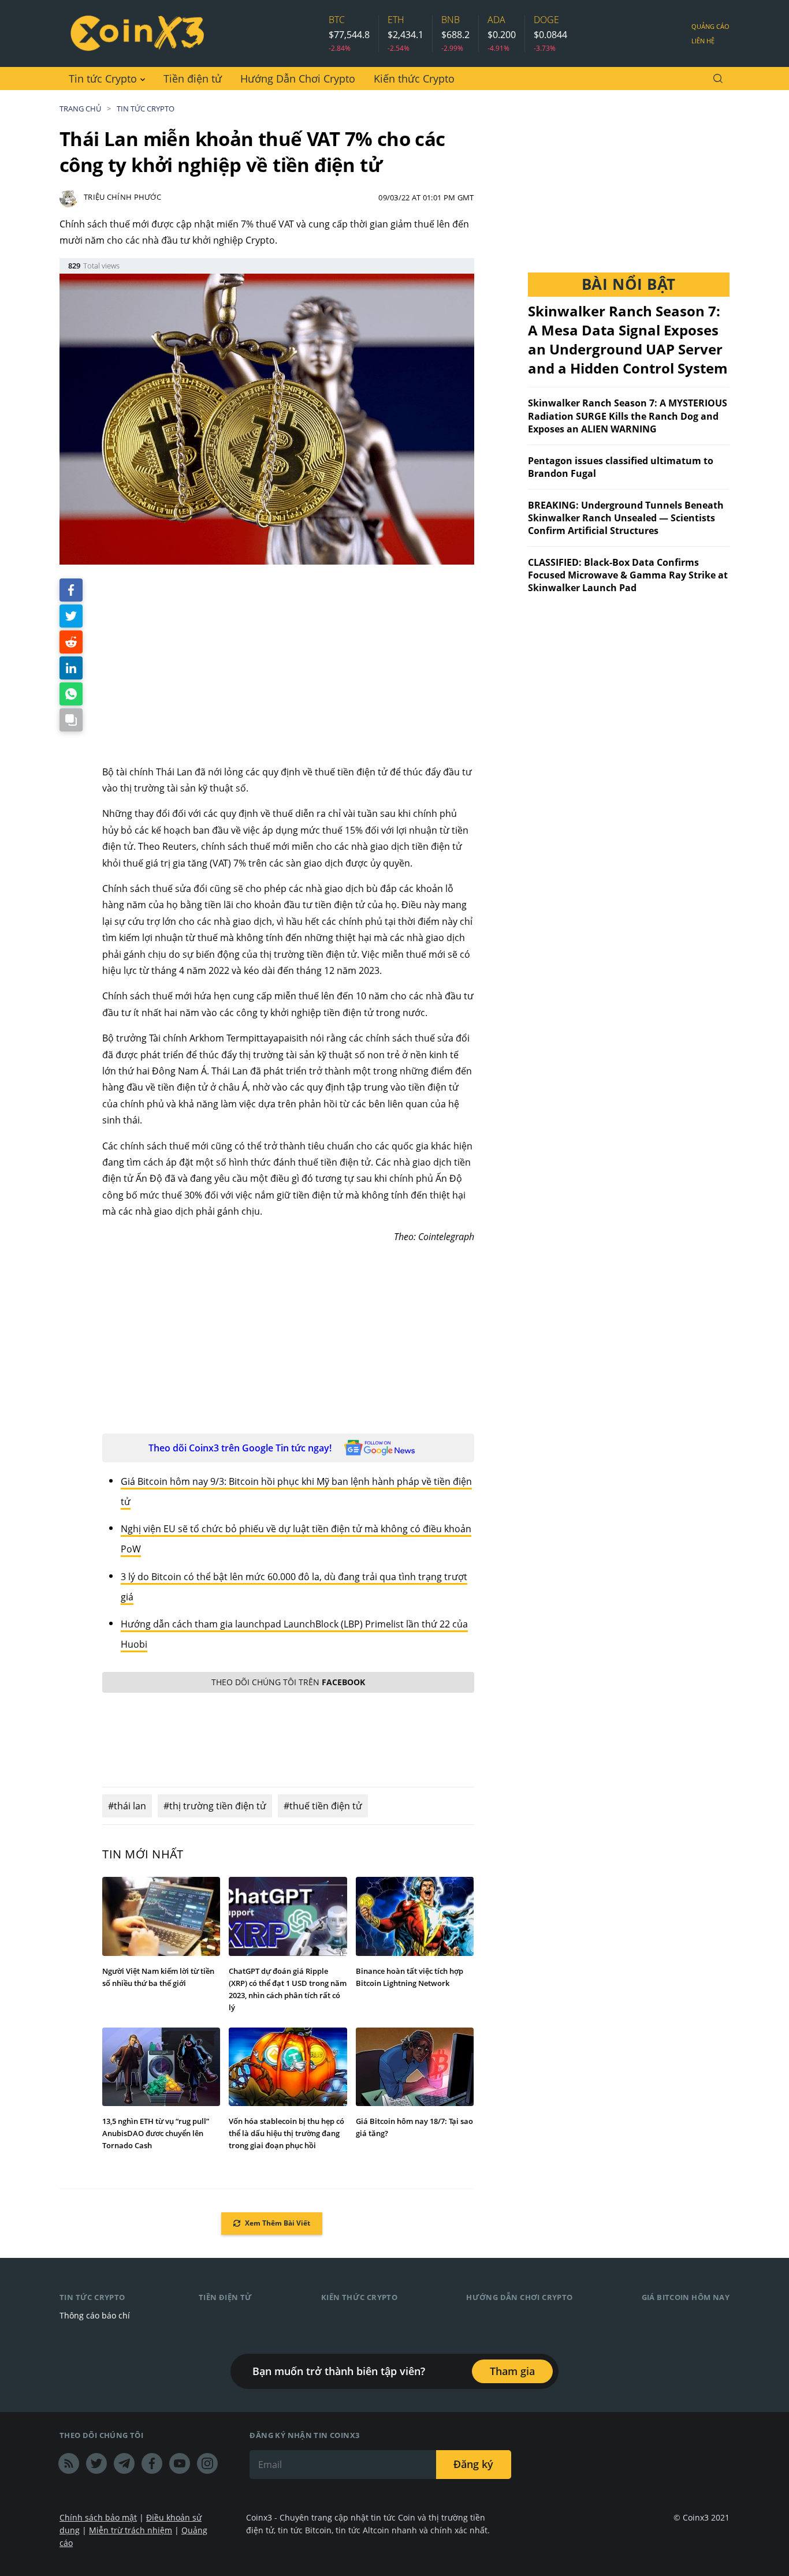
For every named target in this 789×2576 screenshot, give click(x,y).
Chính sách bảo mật (98, 2517)
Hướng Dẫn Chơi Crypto (298, 79)
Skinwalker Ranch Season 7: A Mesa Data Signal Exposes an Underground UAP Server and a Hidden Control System (628, 339)
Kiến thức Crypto (414, 79)
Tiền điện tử (193, 79)
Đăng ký (473, 2464)
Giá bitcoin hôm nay (686, 2297)
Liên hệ (703, 41)
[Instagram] (207, 2463)
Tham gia (512, 2371)
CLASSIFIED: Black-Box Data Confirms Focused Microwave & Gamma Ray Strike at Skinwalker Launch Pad (628, 575)
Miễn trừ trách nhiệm (131, 2530)
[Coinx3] (137, 33)
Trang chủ (80, 109)
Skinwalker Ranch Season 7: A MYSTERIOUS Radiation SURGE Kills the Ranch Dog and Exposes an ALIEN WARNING (628, 416)
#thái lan (127, 1806)
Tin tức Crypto (103, 79)
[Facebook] (152, 2463)
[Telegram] (124, 2463)
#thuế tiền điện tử (323, 1806)
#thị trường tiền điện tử (215, 1806)
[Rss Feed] (69, 2463)
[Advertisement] (289, 665)
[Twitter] (96, 2463)
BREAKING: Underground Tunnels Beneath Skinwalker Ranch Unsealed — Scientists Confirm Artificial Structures (626, 518)
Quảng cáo (710, 26)
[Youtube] (180, 2463)
